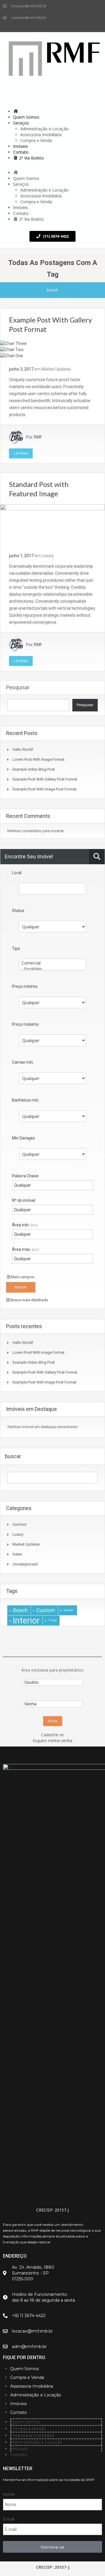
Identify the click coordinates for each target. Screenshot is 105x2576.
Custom (46, 1610)
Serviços (21, 123)
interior (26, 1621)
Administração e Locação (44, 129)
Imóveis (21, 146)
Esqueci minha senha (52, 1741)
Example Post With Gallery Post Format (45, 779)
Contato (21, 152)
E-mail (9, 2519)
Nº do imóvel (24, 1200)
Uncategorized (25, 1564)
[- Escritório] (52, 969)
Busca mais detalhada (29, 1300)
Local (17, 873)
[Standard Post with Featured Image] (52, 525)
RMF (38, 437)
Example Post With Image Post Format (44, 789)
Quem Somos (26, 117)
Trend (52, 1620)
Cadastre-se (52, 1735)
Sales (17, 1554)
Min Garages (23, 1138)
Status (18, 911)
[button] (52, 167)
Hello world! (23, 749)
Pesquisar (18, 687)
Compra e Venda (36, 140)
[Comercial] (52, 963)
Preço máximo (25, 1024)
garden (69, 1610)
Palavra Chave (25, 1176)
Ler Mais (21, 453)
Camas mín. (23, 1062)
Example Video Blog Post (34, 769)
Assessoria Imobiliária (41, 135)
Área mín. (25, 1225)
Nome (9, 2494)
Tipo (16, 948)
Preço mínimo (25, 986)
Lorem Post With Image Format (38, 759)
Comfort (20, 1524)
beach (20, 1610)
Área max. (25, 1249)
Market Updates (56, 369)
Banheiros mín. (26, 1100)
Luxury (48, 556)
